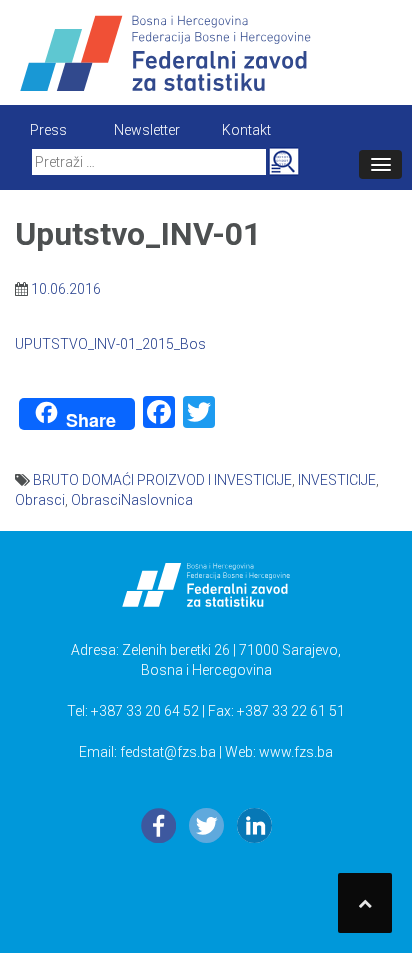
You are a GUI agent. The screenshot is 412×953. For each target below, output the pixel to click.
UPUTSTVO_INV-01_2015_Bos (110, 344)
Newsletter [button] (147, 130)
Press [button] (48, 130)
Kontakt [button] (246, 130)
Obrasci (40, 500)
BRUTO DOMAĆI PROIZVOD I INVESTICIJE (162, 480)
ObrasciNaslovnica (132, 500)
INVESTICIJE (337, 480)
